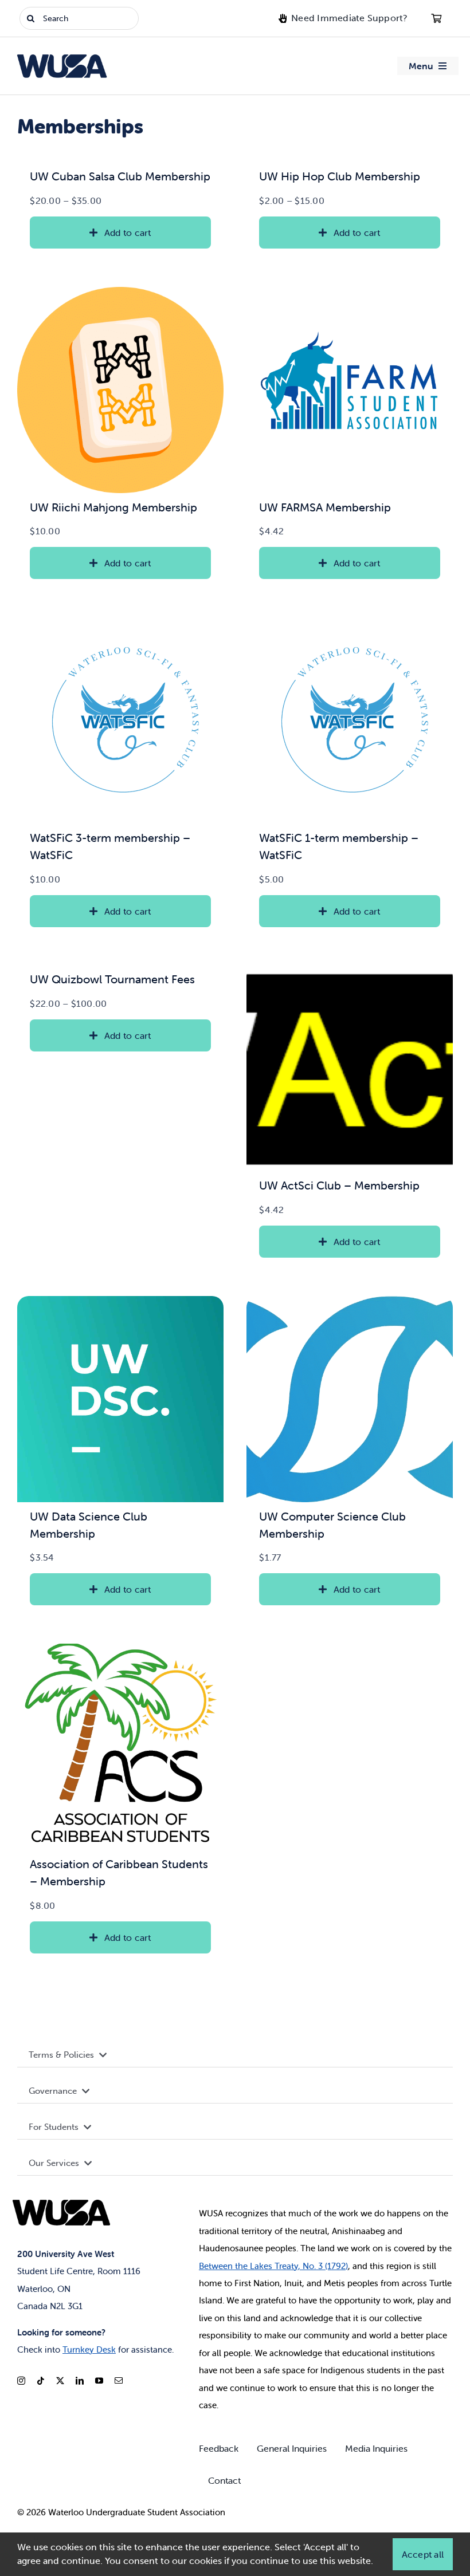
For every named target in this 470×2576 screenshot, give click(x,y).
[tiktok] (41, 2381)
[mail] (119, 2381)
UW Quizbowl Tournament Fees (112, 979)
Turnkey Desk (89, 2349)
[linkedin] (80, 2381)
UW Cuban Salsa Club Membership (120, 176)
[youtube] (99, 2381)
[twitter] (60, 2381)
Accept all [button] (423, 2554)
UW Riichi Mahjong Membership (113, 507)
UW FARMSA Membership (325, 507)
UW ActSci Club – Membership (339, 1185)
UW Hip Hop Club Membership (340, 176)
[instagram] (21, 2381)
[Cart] (436, 18)
